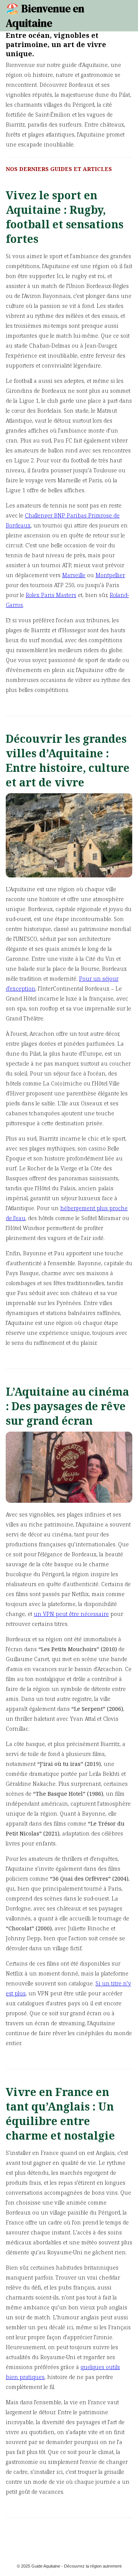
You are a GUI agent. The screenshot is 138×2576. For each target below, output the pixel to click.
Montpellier (110, 575)
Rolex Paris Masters (51, 595)
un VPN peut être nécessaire (71, 1614)
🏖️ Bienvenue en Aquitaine (45, 16)
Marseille (74, 575)
